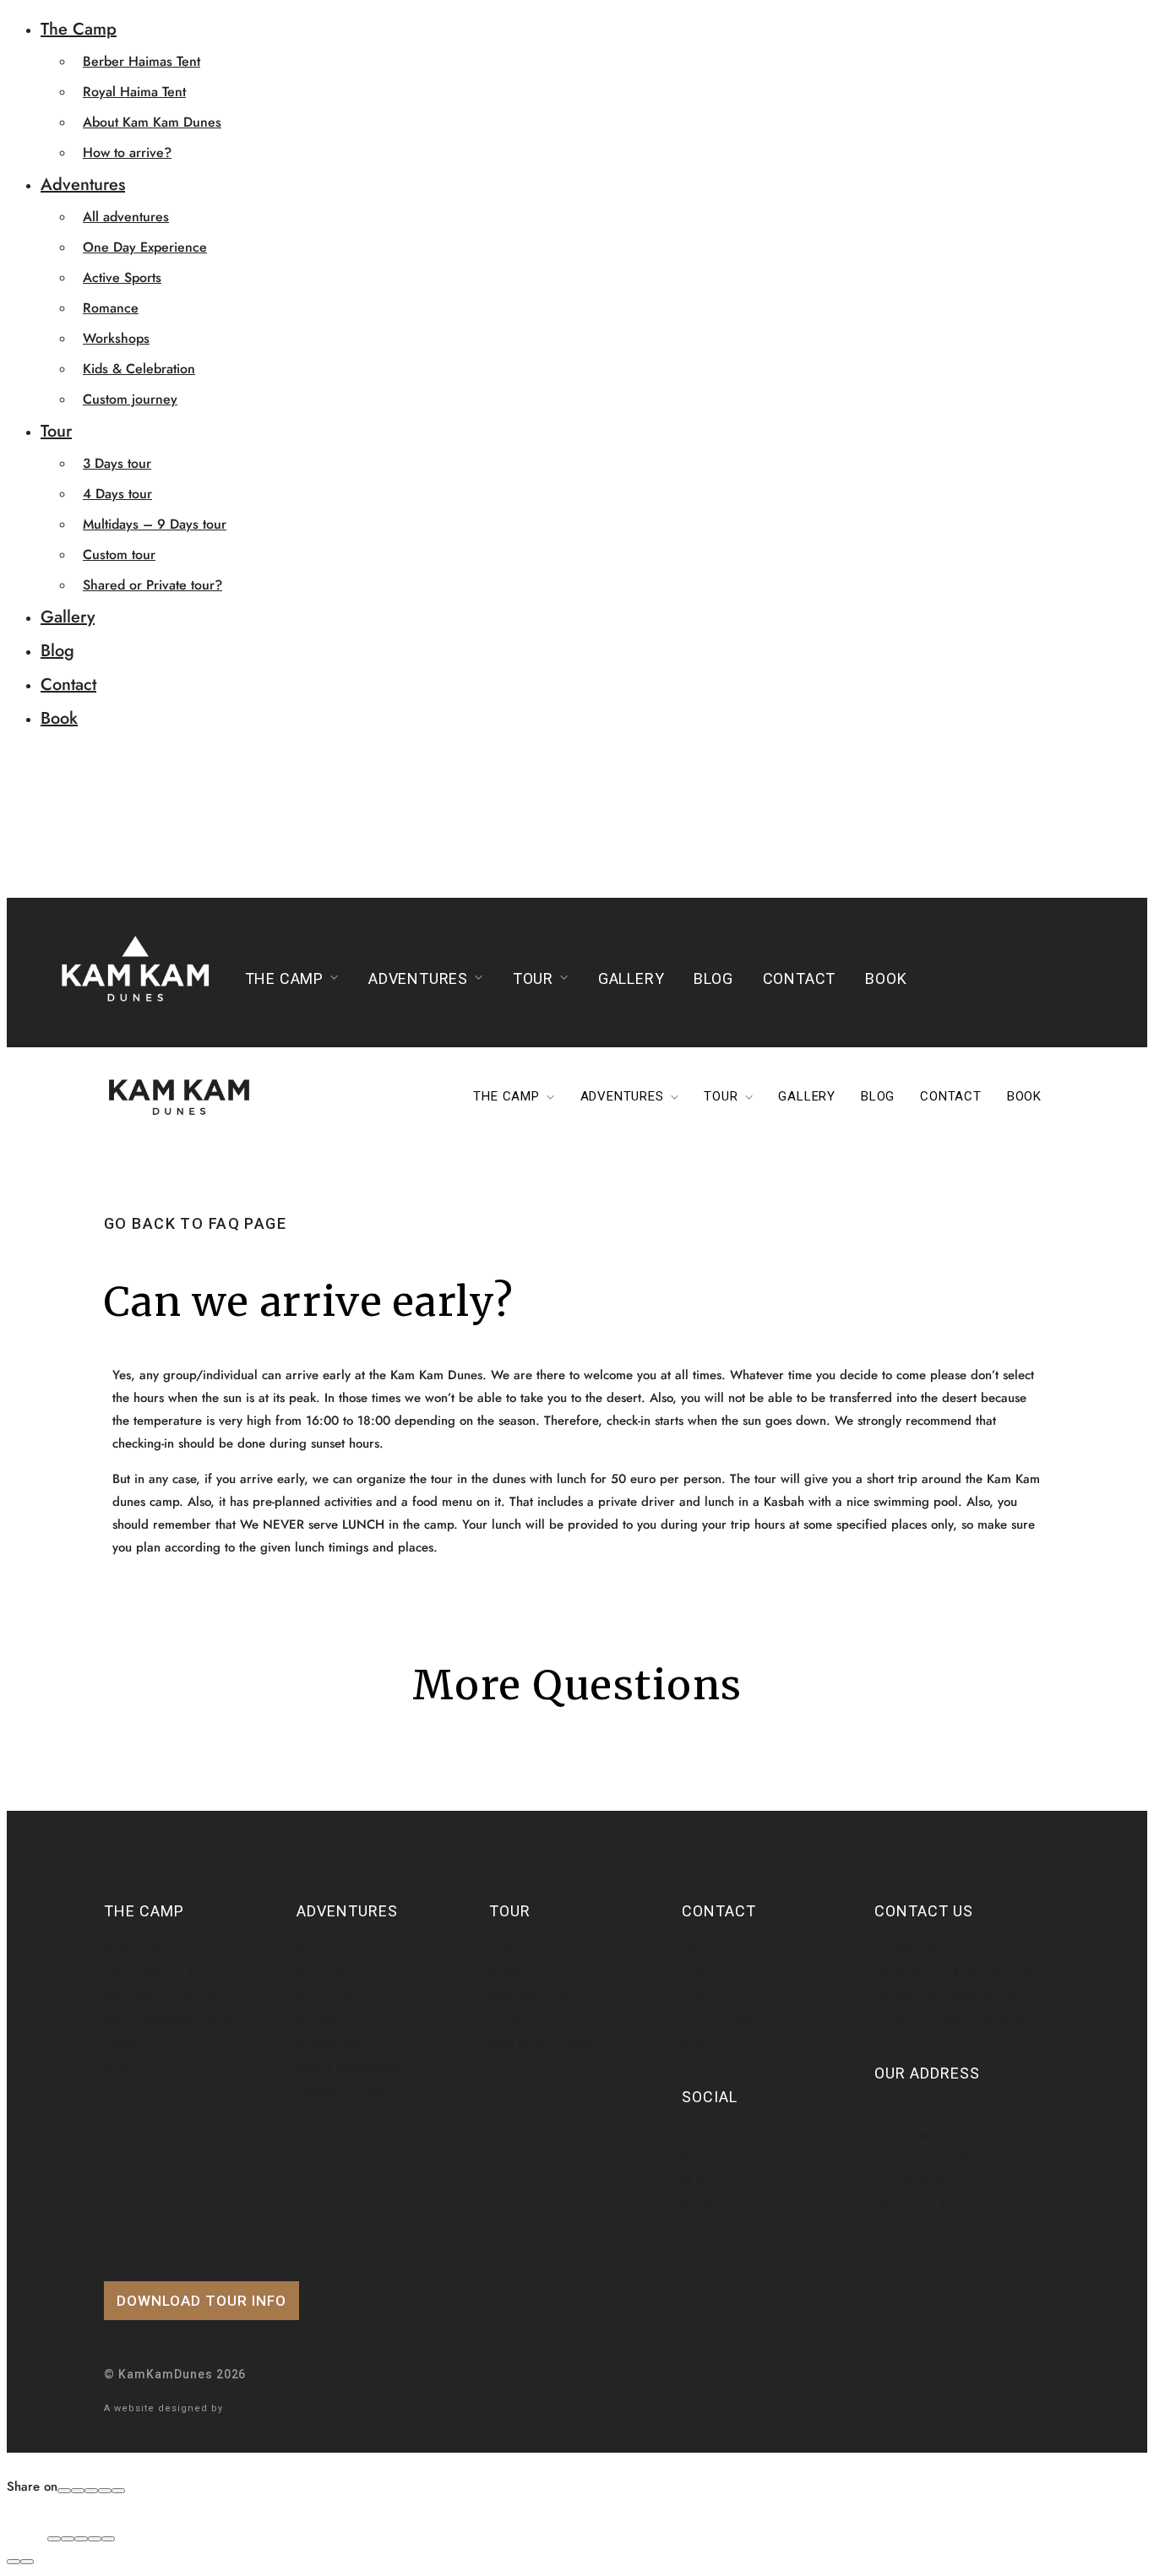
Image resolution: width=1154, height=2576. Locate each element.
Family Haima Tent (159, 1973)
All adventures (126, 217)
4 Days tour (117, 494)
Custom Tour (528, 2020)
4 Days (509, 1973)
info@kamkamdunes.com (950, 1949)
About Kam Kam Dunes (152, 122)
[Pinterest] (105, 2491)
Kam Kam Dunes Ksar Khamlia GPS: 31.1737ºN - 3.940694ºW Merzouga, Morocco (934, 2159)
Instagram (725, 2135)
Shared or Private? (544, 2044)
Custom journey (130, 399)
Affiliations (716, 1997)
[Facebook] (64, 2491)
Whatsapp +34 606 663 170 (955, 1973)
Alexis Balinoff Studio (281, 2408)
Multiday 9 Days (536, 1997)
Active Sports (122, 277)
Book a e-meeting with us (950, 2020)
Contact (68, 685)
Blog (57, 651)
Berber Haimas (148, 1949)
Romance (111, 308)
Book (59, 718)
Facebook (723, 2159)
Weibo (714, 2206)
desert (959, 1398)
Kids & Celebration (139, 369)
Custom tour (119, 554)
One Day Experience (145, 247)
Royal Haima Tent (134, 92)
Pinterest (722, 2182)
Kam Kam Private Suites (176, 1997)
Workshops (116, 338)
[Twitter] (91, 2491)
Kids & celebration (350, 2068)
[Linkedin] (118, 2491)
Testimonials (720, 2020)
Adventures (83, 185)
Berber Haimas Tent (142, 61)
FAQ (694, 1949)
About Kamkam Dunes (170, 2020)
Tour (56, 431)
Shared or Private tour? (152, 585)
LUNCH (363, 1524)
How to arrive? (127, 152)
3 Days (509, 1949)
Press (699, 1973)
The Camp (79, 29)
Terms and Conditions (984, 2374)
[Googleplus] (78, 2491)
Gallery (68, 617)
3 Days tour (117, 463)
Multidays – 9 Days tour (155, 524)
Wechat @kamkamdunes (948, 1997)
